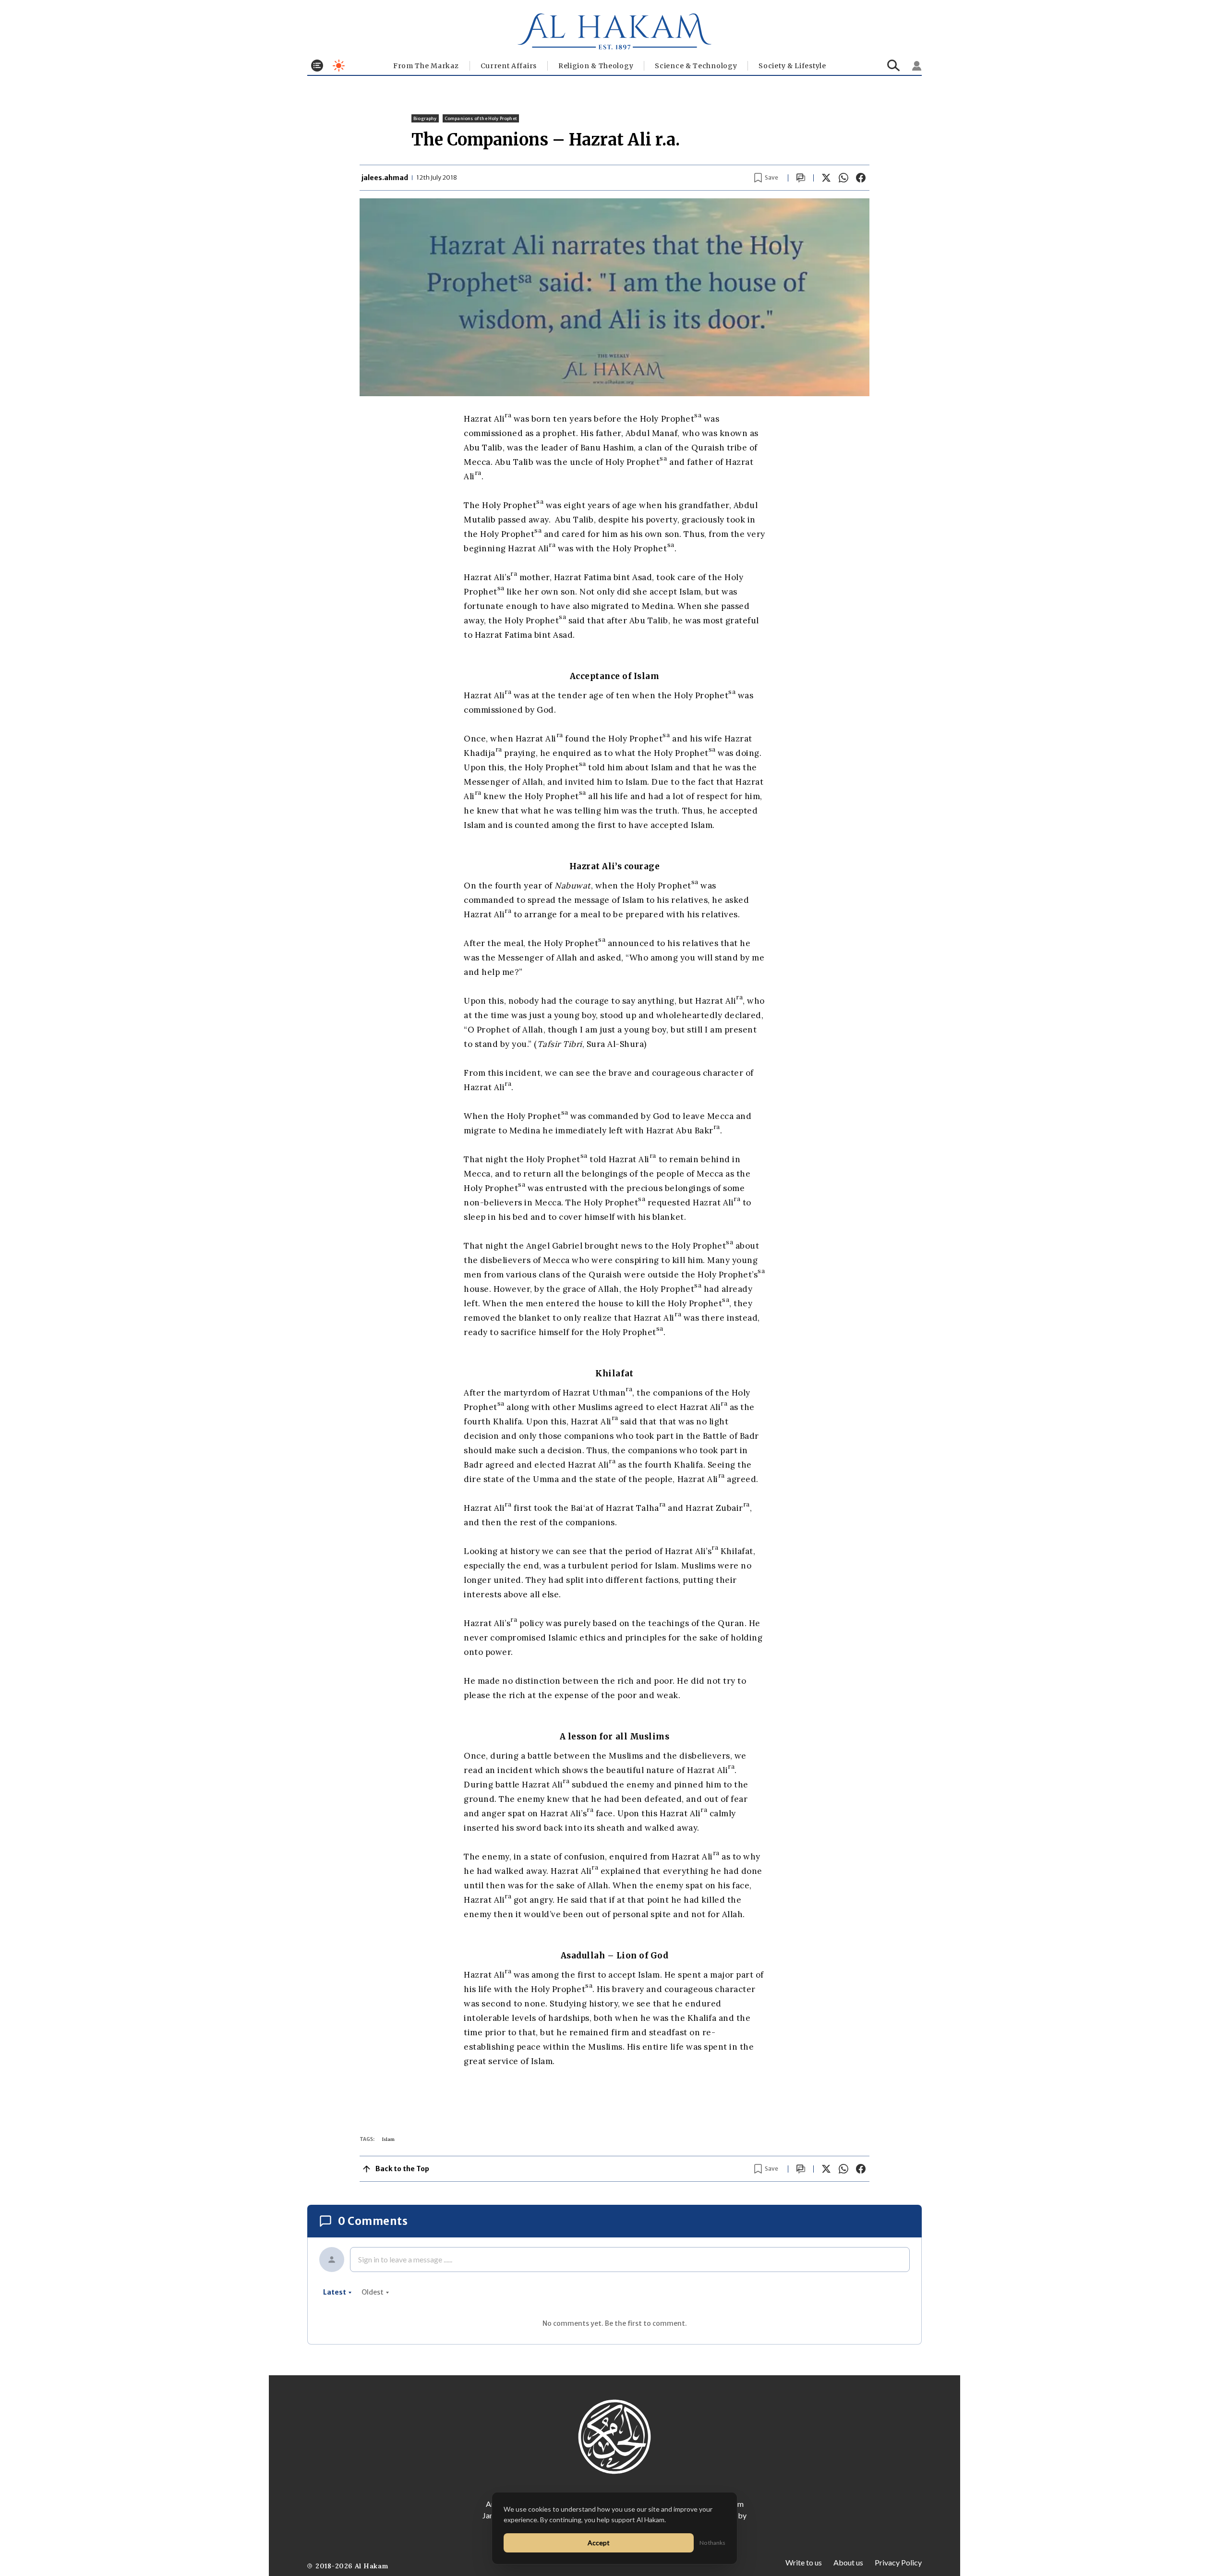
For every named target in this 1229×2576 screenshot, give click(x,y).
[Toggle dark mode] (339, 66)
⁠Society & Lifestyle (792, 66)
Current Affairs (509, 66)
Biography (425, 118)
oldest (373, 2292)
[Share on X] (826, 178)
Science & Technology (696, 66)
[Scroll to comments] (801, 178)
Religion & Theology (596, 66)
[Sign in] (917, 66)
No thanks (712, 2543)
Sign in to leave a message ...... (405, 2259)
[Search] (894, 66)
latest (335, 2292)
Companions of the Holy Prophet (481, 118)
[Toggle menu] (317, 66)
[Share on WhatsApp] (843, 178)
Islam (388, 2139)
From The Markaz (426, 66)
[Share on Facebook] (861, 178)
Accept (599, 2543)
